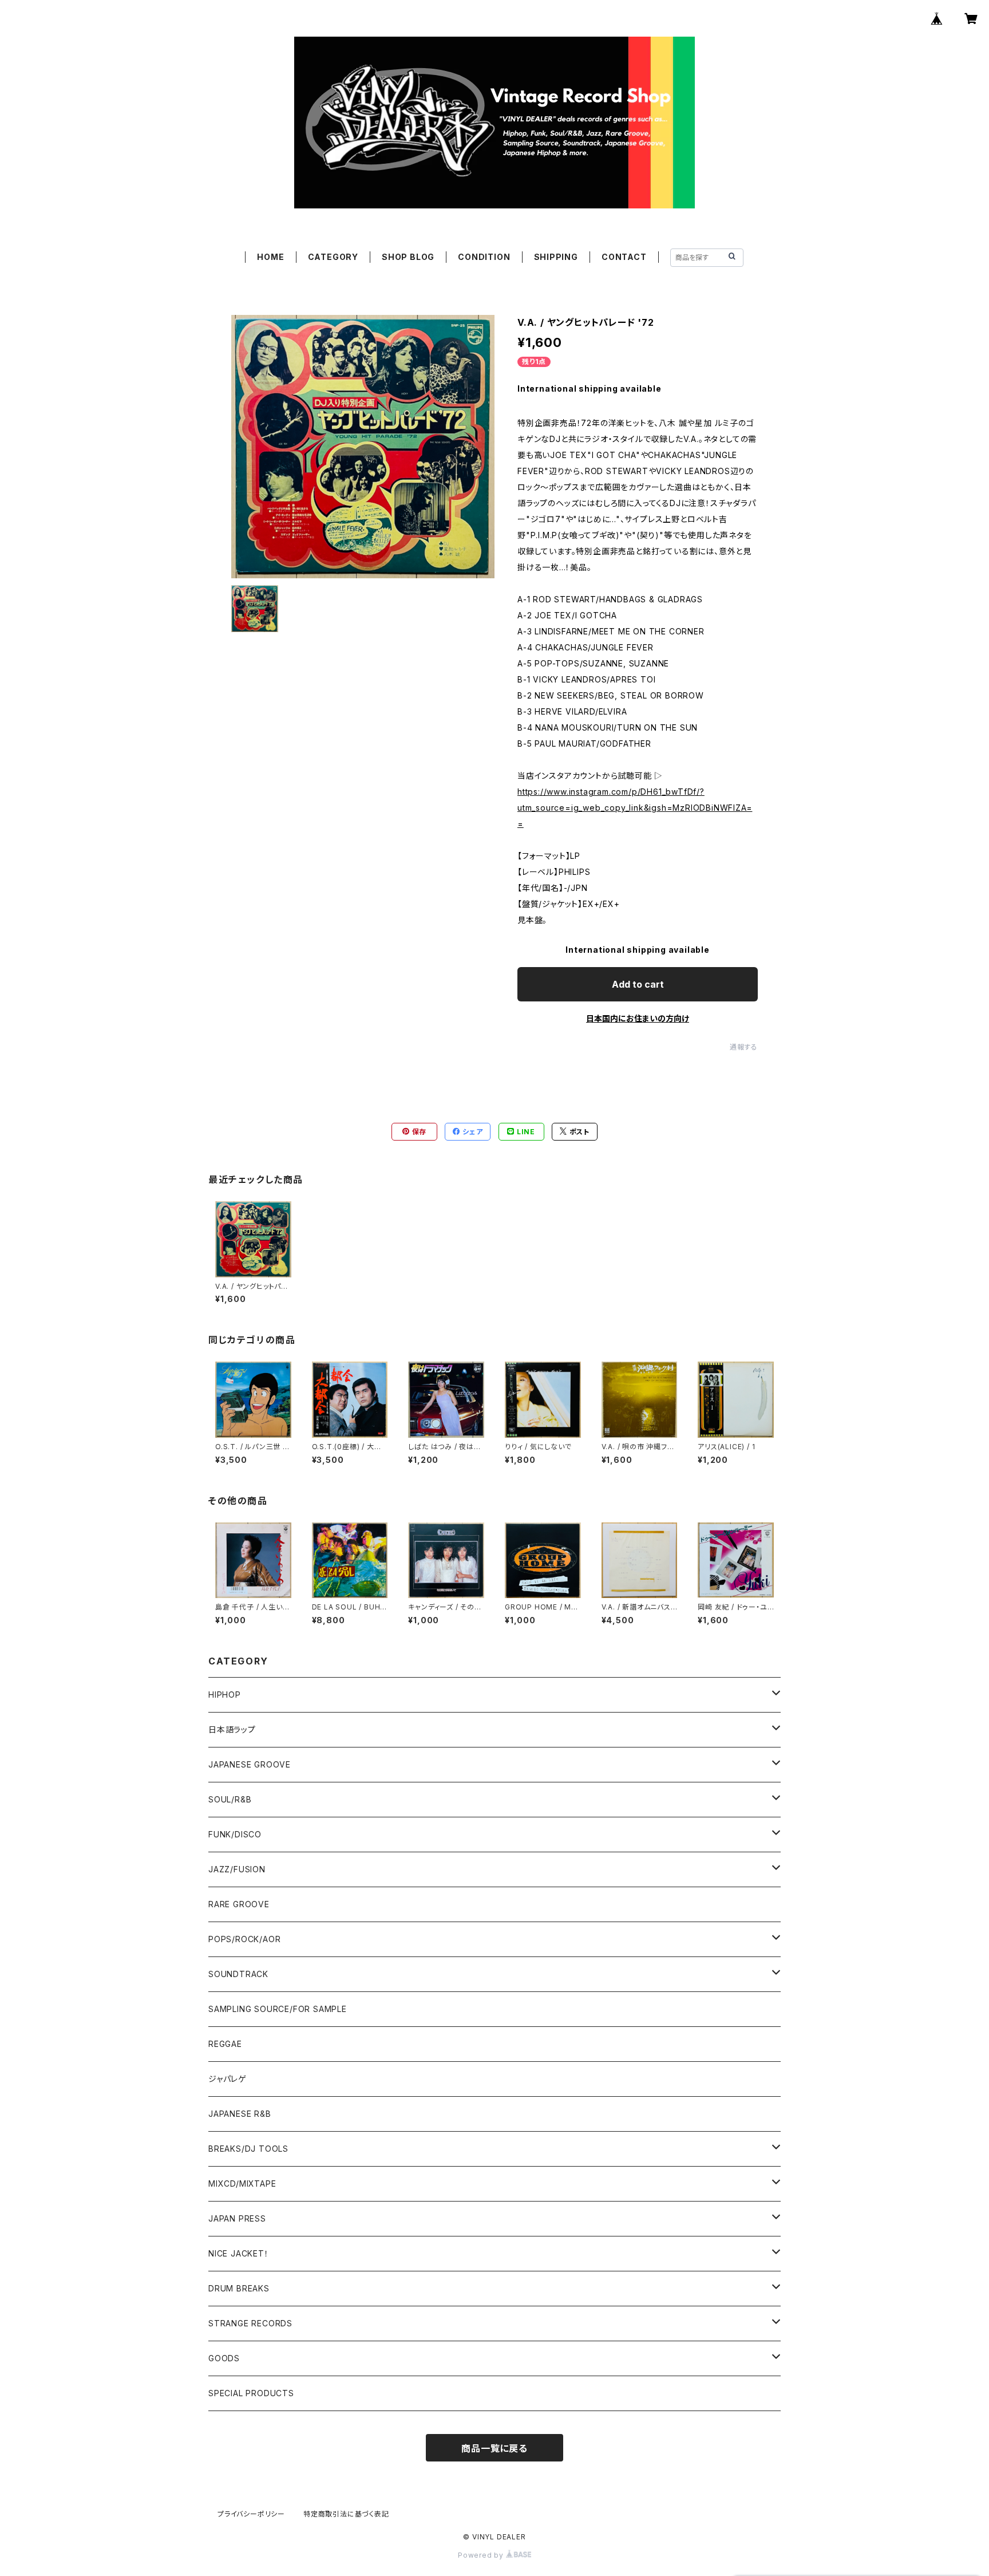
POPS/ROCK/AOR (244, 1939)
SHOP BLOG (408, 257)
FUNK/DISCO (235, 1834)
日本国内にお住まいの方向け (638, 1018)
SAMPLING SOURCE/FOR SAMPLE (278, 2009)
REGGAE (225, 2044)
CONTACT (624, 257)
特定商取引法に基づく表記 (346, 2514)
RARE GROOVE (239, 1904)
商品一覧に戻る (494, 2448)
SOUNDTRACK (238, 1974)
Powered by (482, 2555)
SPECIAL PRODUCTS (251, 2393)
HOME (270, 257)
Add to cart (638, 984)
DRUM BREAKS (239, 2288)
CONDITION (484, 257)
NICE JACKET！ (239, 2253)
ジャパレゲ (228, 2079)
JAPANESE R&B (240, 2114)
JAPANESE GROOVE (250, 1764)
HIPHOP (225, 1695)
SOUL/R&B (230, 1799)
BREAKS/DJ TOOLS (248, 2149)
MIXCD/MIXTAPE (242, 2184)
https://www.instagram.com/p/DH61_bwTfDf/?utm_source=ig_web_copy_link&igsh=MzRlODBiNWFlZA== (635, 808)
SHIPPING (556, 257)
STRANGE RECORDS (250, 2323)
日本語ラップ (232, 1729)
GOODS (224, 2358)
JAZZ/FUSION (237, 1869)
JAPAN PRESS (237, 2218)
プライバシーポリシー (251, 2514)
